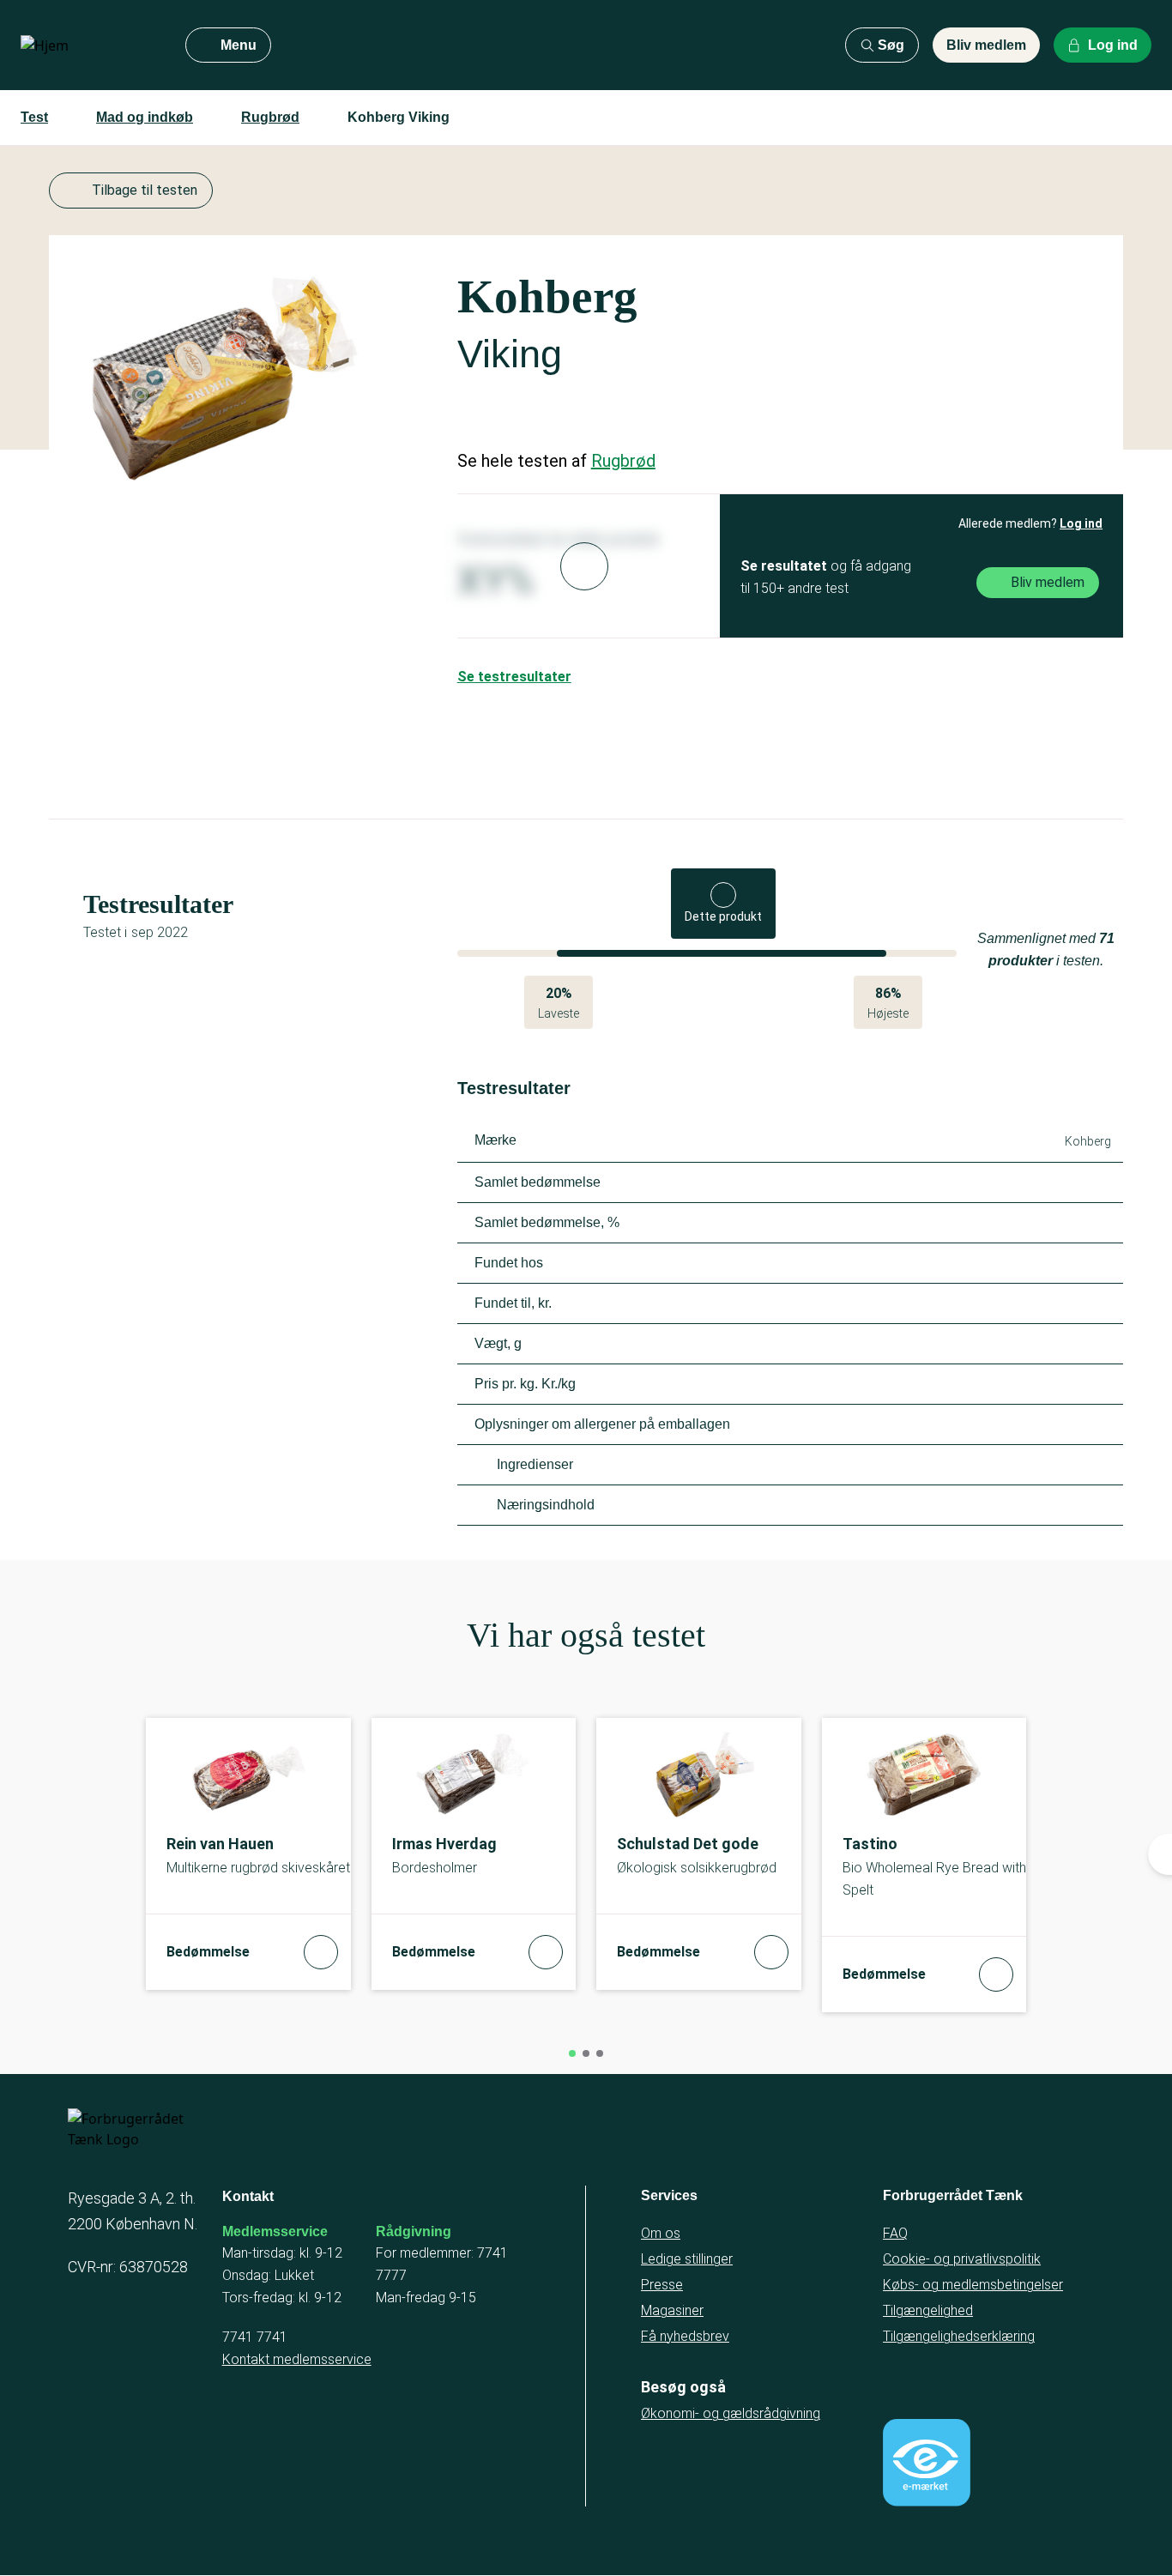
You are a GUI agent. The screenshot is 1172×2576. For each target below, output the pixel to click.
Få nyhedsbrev (685, 2336)
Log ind (1081, 523)
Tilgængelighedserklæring (959, 2336)
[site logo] (89, 45)
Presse (662, 2285)
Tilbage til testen (145, 190)
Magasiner (672, 2310)
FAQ (895, 2233)
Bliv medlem (986, 45)
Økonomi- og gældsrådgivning (731, 2413)
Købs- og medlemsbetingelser (973, 2285)
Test (34, 117)
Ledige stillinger (687, 2259)
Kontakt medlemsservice (297, 2359)
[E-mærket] (927, 2463)
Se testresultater (514, 677)
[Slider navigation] (572, 2053)
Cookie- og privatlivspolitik (962, 2259)
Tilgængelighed (928, 2310)
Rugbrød (270, 117)
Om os (661, 2233)
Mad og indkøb (145, 117)
